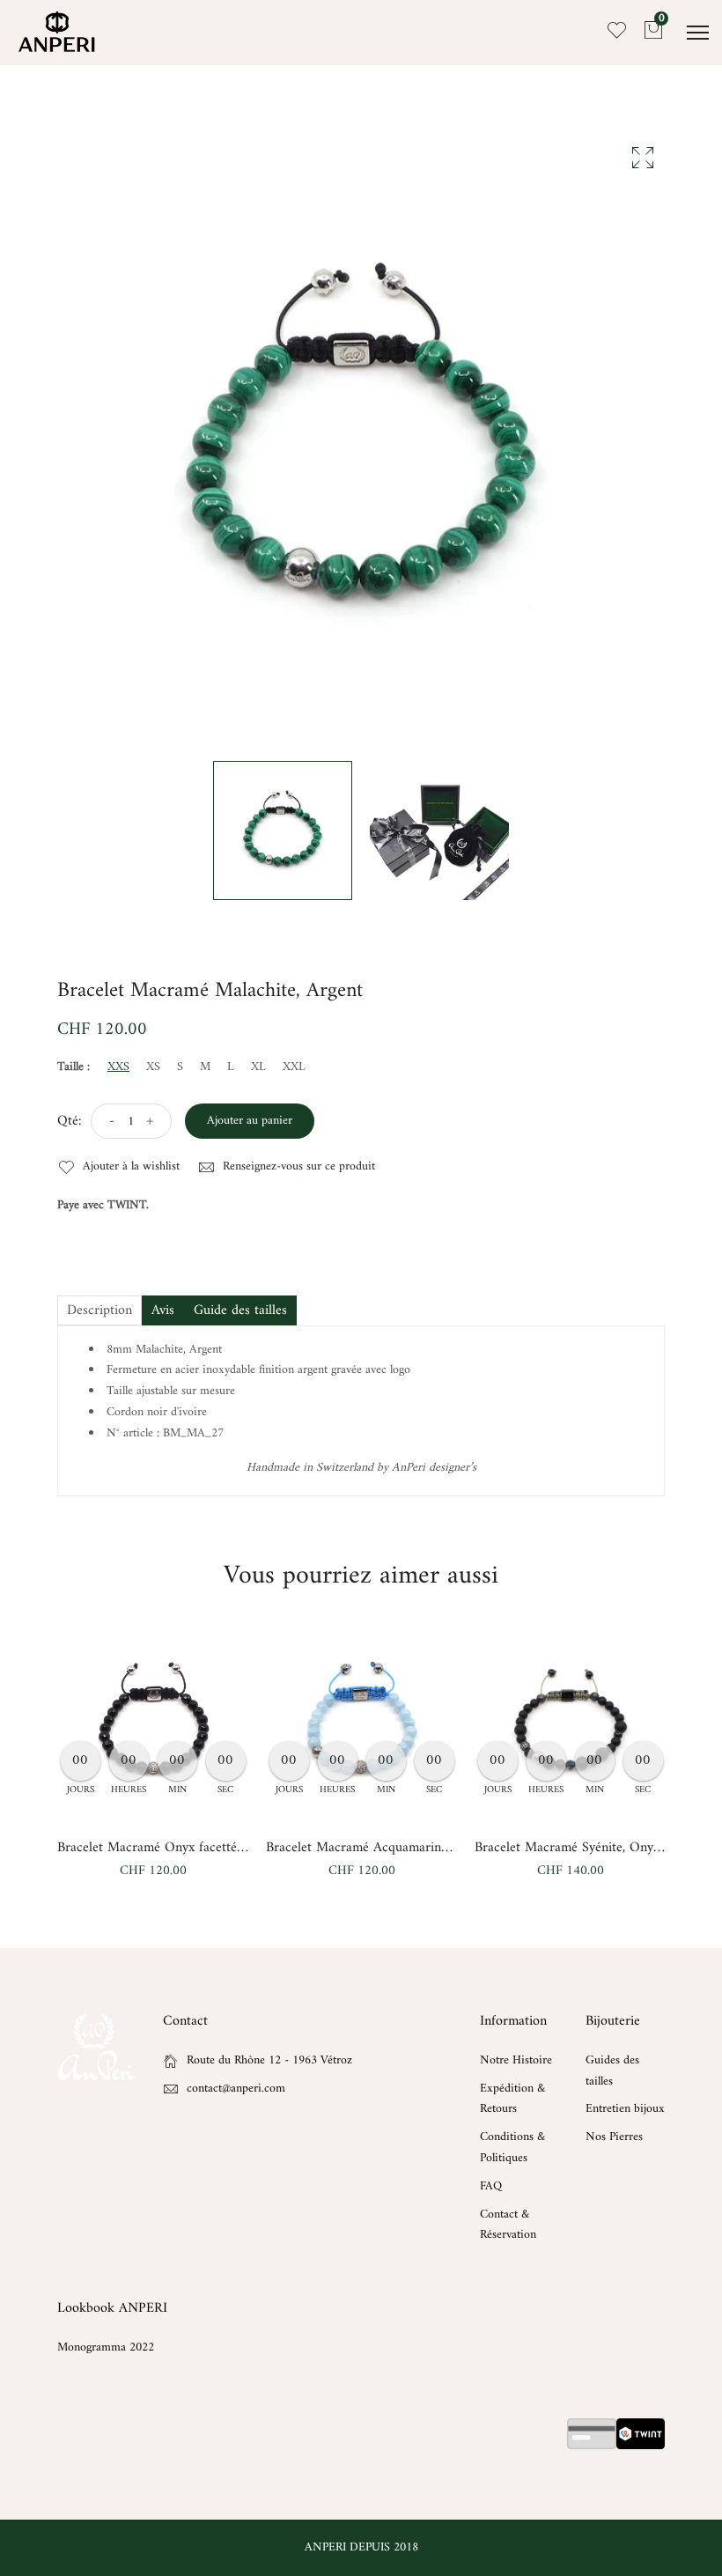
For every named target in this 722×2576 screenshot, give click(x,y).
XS (153, 1067)
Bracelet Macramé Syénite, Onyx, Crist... (589, 1848)
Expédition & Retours (512, 2099)
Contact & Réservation (508, 2225)
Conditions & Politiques (512, 2148)
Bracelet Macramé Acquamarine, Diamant (384, 1848)
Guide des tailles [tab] (240, 1310)
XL (258, 1067)
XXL (294, 1067)
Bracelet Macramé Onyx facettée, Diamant (177, 1848)
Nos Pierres (614, 2137)
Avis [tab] (163, 1310)
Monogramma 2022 (106, 2347)
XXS (118, 1067)
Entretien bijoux (625, 2109)
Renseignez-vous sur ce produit (297, 1167)
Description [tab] (99, 1310)
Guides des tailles (612, 2071)
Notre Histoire (516, 2060)
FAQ (491, 2186)
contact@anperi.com (236, 2089)
